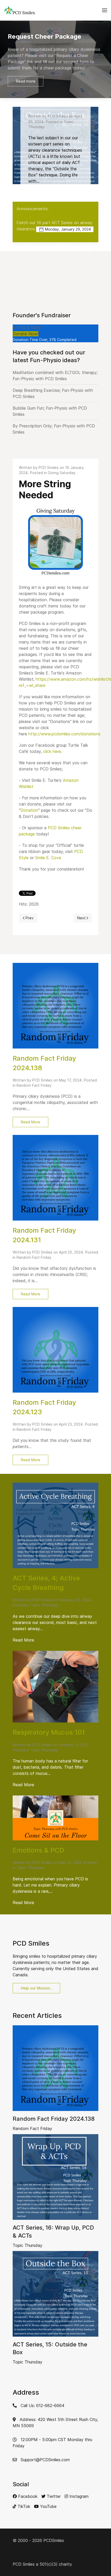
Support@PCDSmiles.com (45, 2460)
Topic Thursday (44, 1605)
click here (52, 751)
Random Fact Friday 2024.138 (54, 2119)
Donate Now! (26, 334)
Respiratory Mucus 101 (49, 1732)
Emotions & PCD (38, 1850)
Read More (30, 1122)
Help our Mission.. (36, 1988)
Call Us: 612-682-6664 (42, 2406)
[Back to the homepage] (19, 10)
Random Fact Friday (34, 1085)
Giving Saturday (62, 473)
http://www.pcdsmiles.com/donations (64, 734)
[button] (105, 10)
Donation (29, 810)
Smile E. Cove (48, 858)
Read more (68, 78)
